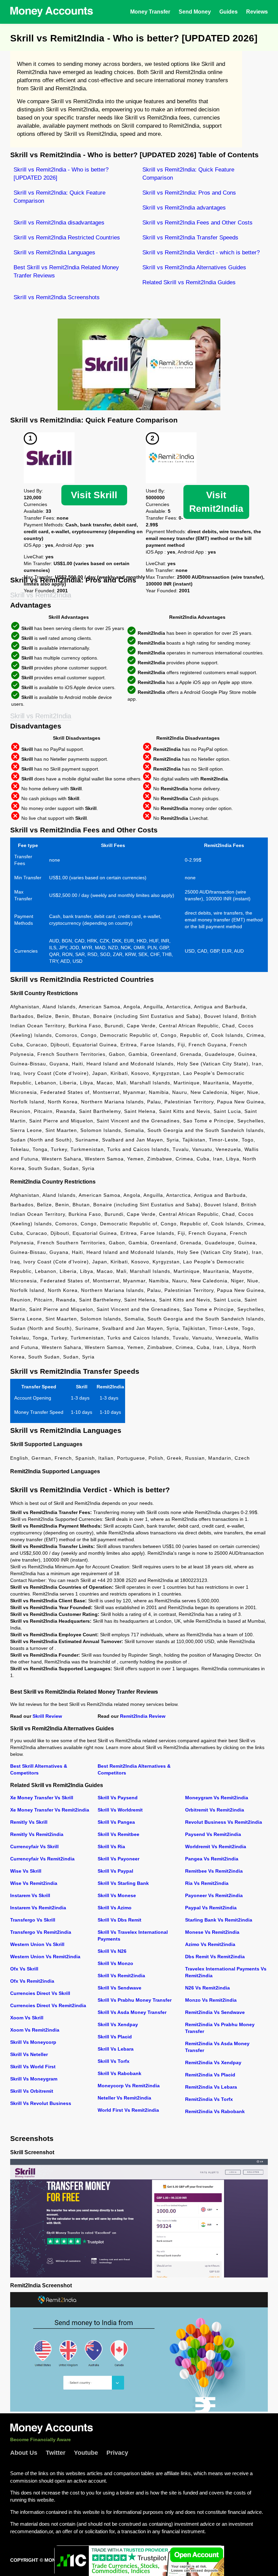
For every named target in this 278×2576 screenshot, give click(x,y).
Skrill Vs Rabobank (120, 2073)
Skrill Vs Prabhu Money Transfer (135, 2000)
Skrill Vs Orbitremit (32, 2091)
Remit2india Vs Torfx (209, 2099)
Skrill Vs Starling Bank (123, 1883)
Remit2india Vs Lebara (211, 2087)
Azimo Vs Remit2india (210, 1944)
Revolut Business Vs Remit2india (224, 1822)
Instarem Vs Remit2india (38, 1908)
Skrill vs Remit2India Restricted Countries (67, 238)
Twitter (56, 2453)
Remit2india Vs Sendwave (215, 2012)
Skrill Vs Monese (117, 1895)
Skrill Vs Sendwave (120, 1988)
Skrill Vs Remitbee (118, 1834)
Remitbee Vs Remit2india (214, 1871)
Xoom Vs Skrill (27, 2018)
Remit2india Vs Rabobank (215, 2111)
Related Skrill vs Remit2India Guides (189, 282)
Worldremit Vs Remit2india (216, 1847)
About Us (24, 2453)
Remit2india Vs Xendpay (213, 2062)
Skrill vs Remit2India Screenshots (57, 297)
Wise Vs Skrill (26, 1871)
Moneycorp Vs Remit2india (129, 2086)
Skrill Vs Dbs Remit (120, 1920)
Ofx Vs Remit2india (32, 1981)
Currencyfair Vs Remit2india (42, 1859)
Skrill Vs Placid (115, 2037)
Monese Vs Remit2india (212, 1932)
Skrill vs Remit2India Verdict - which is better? (201, 253)
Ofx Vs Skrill (24, 1969)
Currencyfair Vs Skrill (34, 1847)
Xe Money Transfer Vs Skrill (42, 1798)
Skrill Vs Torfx (114, 2061)
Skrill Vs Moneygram (34, 2079)
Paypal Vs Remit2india (211, 1908)
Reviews (257, 12)
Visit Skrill (94, 495)
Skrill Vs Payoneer (118, 1859)
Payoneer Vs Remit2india (214, 1895)
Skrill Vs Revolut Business (41, 2103)
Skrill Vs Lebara (116, 2049)
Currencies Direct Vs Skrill (40, 1993)
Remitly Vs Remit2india (37, 1834)
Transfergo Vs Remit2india (41, 1932)
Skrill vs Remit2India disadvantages (59, 223)
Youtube (86, 2453)
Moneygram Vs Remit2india (217, 1798)
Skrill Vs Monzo (115, 1963)
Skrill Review (47, 1716)
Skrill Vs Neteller (29, 2054)
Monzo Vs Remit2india (211, 2000)
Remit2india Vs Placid (210, 2075)
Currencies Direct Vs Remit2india (48, 2005)
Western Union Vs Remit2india (45, 1957)
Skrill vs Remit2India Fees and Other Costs (197, 223)
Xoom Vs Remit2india (35, 2030)
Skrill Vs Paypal (115, 1871)
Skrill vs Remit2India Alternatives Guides (194, 267)
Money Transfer (150, 12)
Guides (229, 12)
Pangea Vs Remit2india (212, 1859)
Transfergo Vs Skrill (33, 1920)
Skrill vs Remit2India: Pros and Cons (189, 193)
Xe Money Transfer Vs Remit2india (50, 1810)
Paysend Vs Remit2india (213, 1834)
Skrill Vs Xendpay (118, 2024)
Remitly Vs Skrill (29, 1822)
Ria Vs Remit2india (207, 1883)
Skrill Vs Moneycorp (33, 2042)
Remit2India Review (143, 1716)
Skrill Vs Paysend (118, 1798)
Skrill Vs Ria (111, 1847)
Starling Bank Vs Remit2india (219, 1920)
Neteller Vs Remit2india (124, 2098)
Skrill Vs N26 (112, 1951)
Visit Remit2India (216, 502)
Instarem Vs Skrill (30, 1895)
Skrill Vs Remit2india (121, 1976)
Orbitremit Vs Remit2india (215, 1810)
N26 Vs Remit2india (207, 1988)
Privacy (117, 2453)
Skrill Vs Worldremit (120, 1810)
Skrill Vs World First (33, 2067)
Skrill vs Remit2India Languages (54, 253)
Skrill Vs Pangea (116, 1822)
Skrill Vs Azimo (115, 1908)
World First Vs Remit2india (128, 2110)
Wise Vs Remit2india (34, 1883)
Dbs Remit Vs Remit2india (215, 1957)
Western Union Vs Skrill (37, 1944)
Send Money (195, 12)
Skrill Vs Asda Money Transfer (132, 2012)
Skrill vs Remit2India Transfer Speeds (190, 238)
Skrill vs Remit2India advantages (184, 208)
